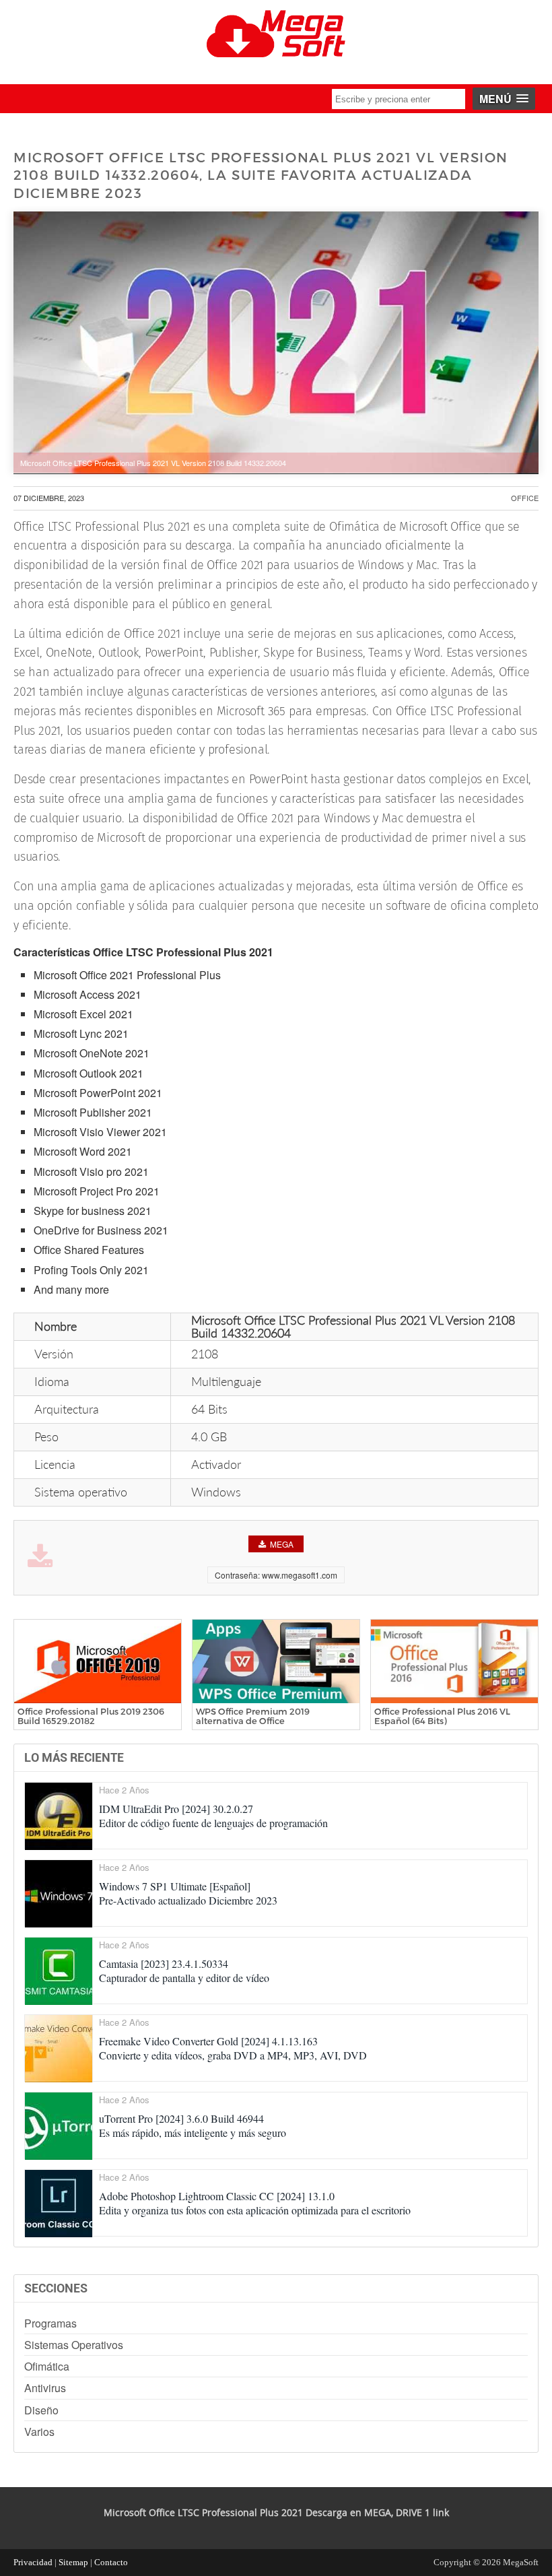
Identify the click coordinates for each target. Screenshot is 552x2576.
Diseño (41, 2410)
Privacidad (33, 2562)
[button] (504, 99)
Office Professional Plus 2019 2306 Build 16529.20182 (91, 1716)
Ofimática (47, 2366)
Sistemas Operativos (74, 2345)
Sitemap (73, 2562)
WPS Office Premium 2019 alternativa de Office (253, 1716)
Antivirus (45, 2388)
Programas (50, 2323)
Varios (39, 2432)
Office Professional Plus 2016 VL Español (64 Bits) (442, 1716)
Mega (282, 1544)
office (525, 498)
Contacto (111, 2562)
